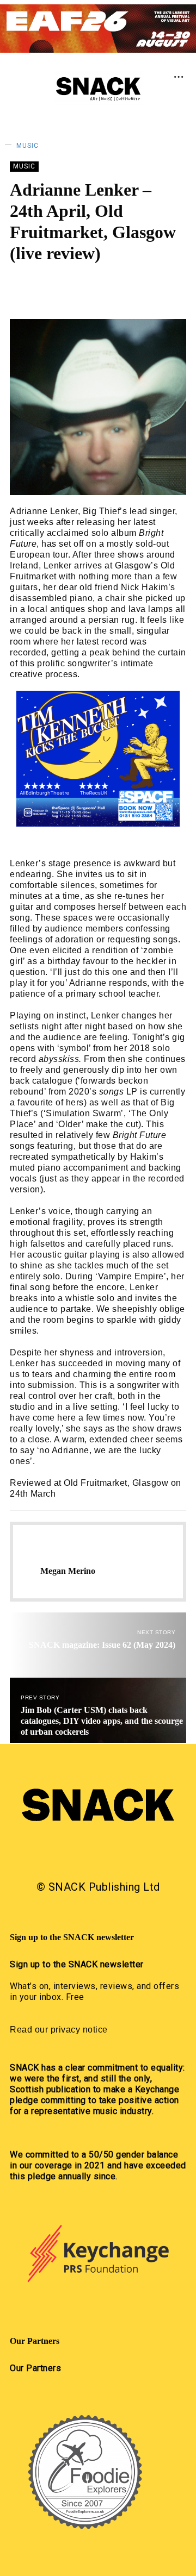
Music (27, 146)
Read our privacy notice (59, 2030)
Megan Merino (84, 286)
